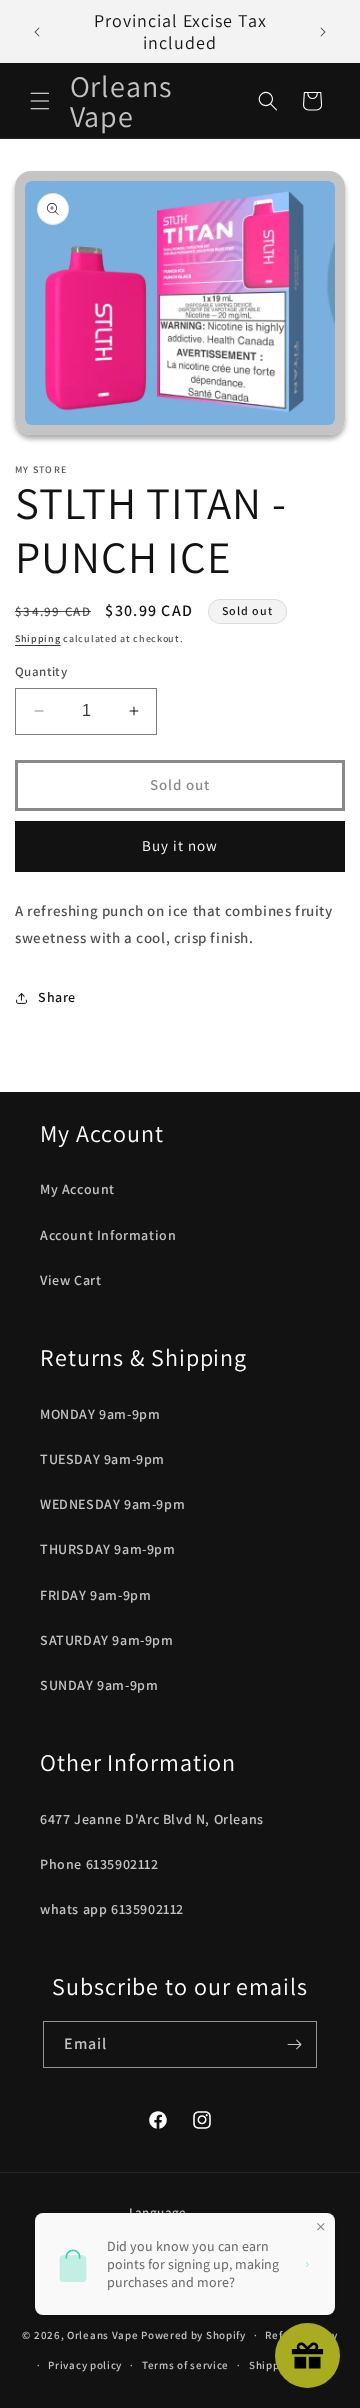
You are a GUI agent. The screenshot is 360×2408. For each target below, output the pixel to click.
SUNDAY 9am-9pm (99, 1685)
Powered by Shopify (193, 2335)
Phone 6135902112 (99, 1864)
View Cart (70, 1280)
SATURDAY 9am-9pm (107, 1640)
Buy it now (180, 845)
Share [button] (57, 997)
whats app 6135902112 (112, 1909)
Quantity (41, 671)
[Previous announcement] (37, 32)
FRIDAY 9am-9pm (95, 1595)
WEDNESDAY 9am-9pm (112, 1504)
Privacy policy (85, 2365)
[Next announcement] (323, 32)
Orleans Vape (102, 2335)
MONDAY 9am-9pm (100, 1414)
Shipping (38, 638)
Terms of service (185, 2365)
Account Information (108, 1235)
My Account (77, 1189)
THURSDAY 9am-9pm (108, 1549)
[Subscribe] (294, 2044)
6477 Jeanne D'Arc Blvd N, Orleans (152, 1819)
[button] (40, 101)
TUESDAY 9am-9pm (102, 1459)
